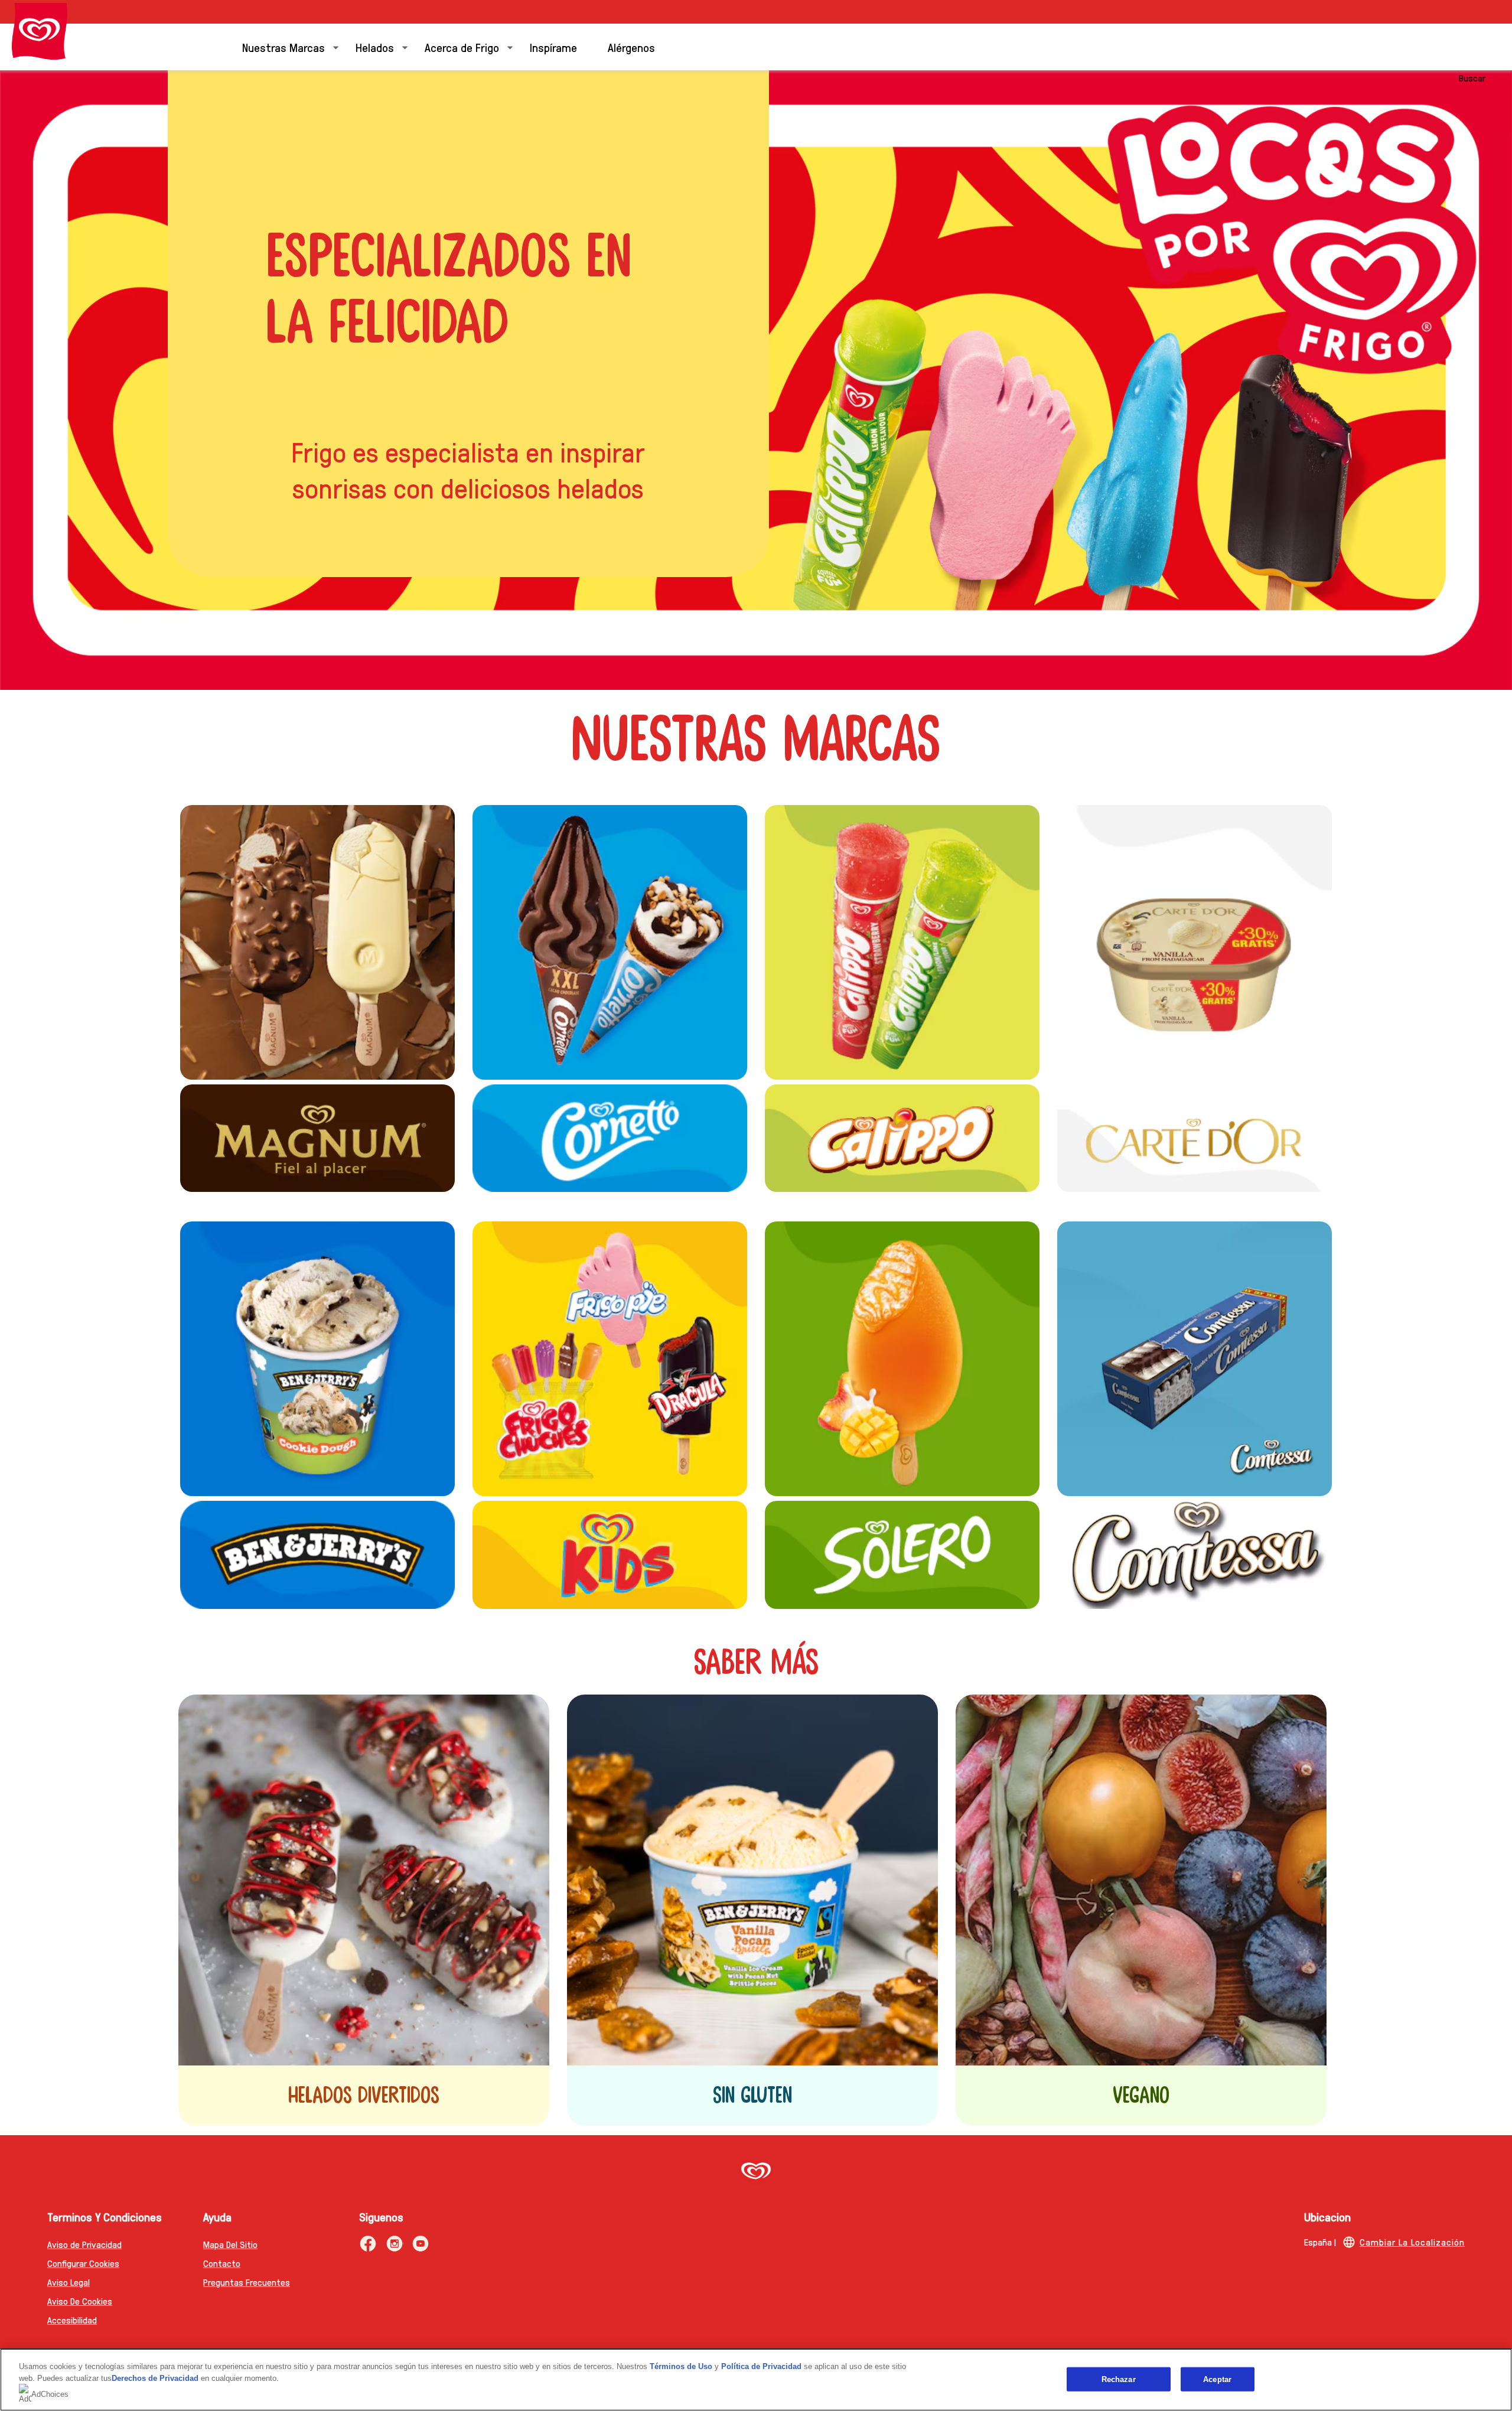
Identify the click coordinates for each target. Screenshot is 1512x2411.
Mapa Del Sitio (230, 2244)
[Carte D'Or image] (1195, 942)
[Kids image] (610, 1359)
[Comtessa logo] (1195, 1555)
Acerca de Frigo (462, 47)
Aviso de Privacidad (84, 2244)
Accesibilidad (72, 2320)
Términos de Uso (681, 2366)
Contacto (222, 2263)
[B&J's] (317, 1359)
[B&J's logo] (317, 1555)
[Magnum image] (317, 942)
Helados (375, 47)
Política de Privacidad (762, 2366)
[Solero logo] (902, 1555)
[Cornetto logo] (610, 1138)
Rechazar (1119, 2379)
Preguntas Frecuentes (247, 2282)
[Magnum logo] (317, 1138)
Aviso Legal (69, 2282)
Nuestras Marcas (283, 47)
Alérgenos (631, 47)
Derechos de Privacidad (155, 2378)
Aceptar (1217, 2379)
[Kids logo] (610, 1555)
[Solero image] (902, 1359)
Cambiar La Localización (1412, 2242)
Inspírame (553, 47)
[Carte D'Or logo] (1195, 1138)
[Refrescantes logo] (902, 942)
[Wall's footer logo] (756, 2172)
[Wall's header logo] (40, 31)
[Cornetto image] (610, 942)
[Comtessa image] (1195, 1359)
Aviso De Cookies (80, 2301)
